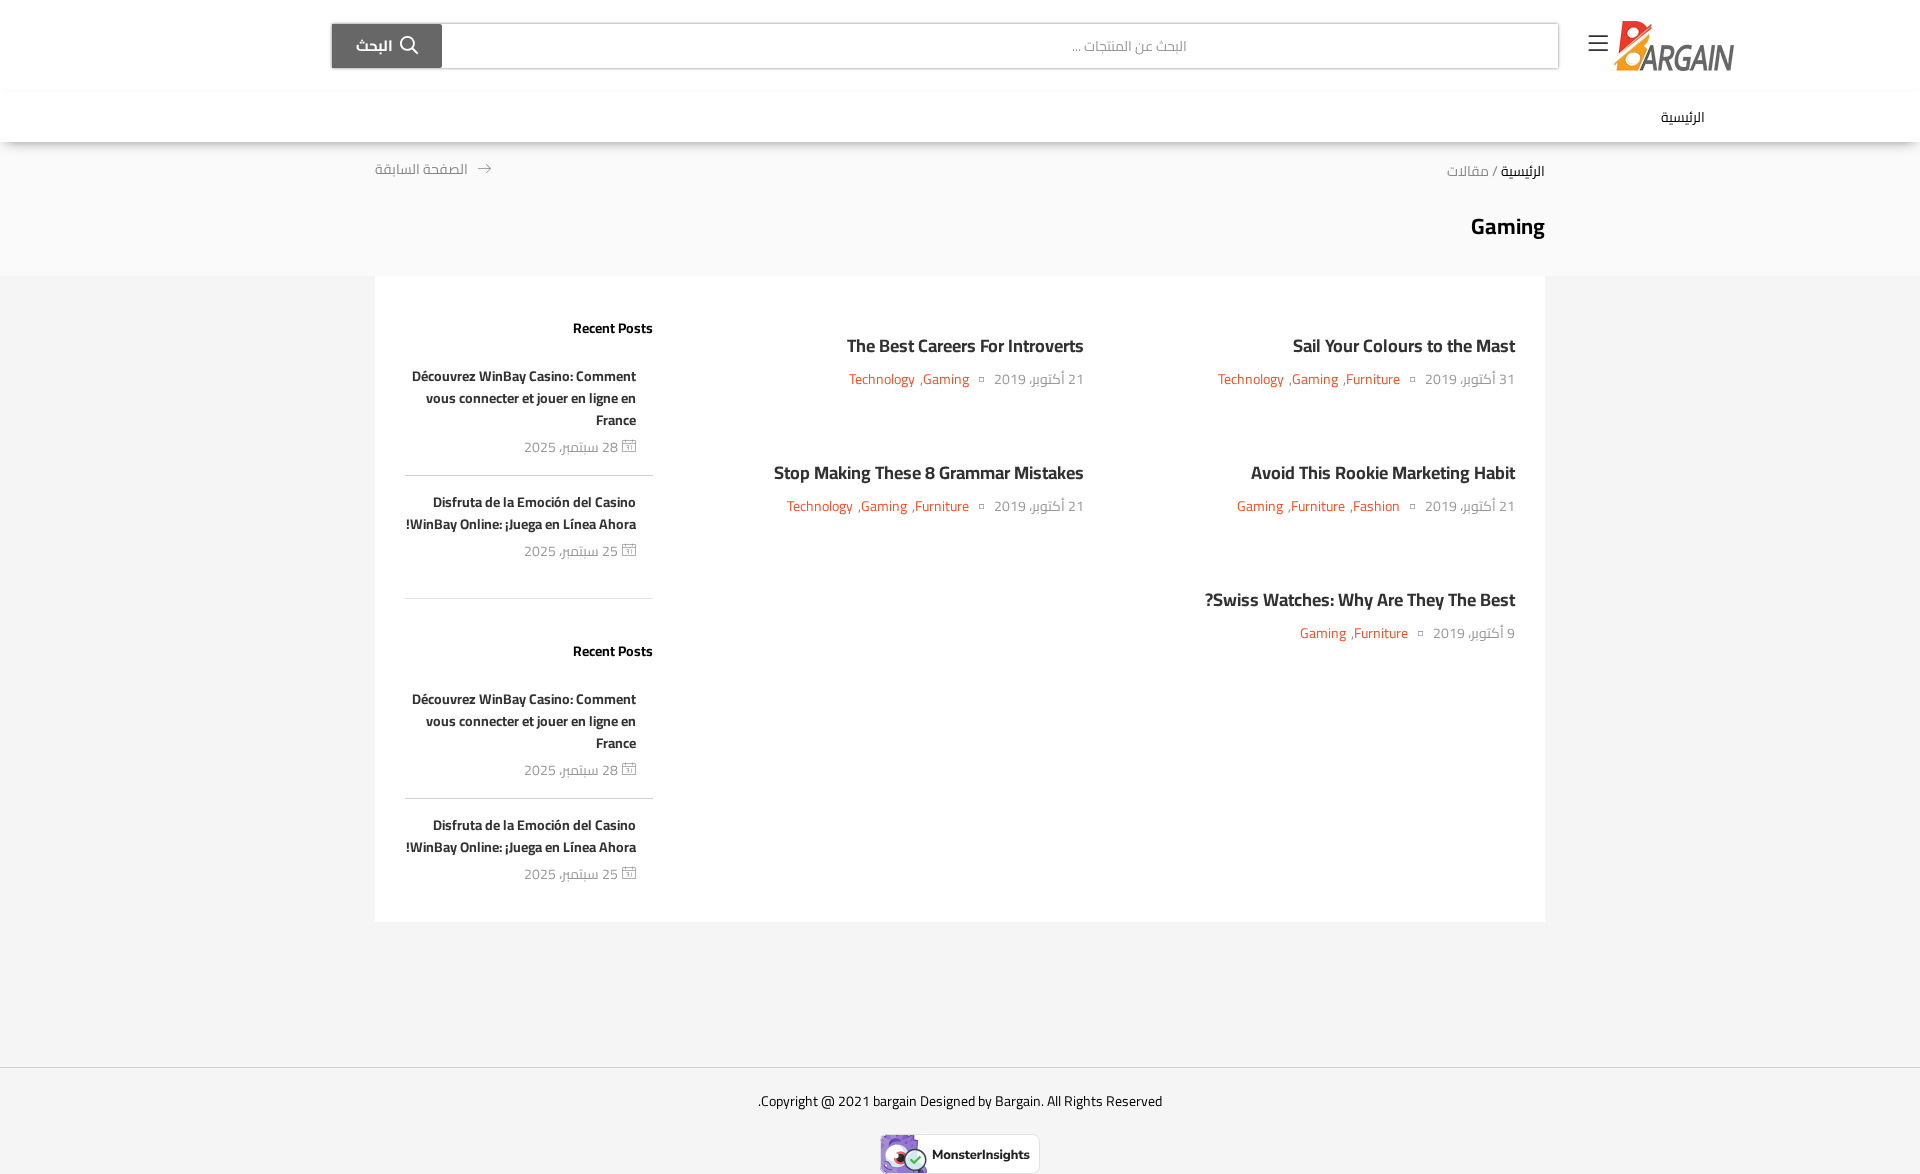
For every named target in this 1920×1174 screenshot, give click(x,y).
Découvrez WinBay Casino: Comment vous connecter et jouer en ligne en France (524, 398)
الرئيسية (1683, 117)
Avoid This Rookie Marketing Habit (1383, 472)
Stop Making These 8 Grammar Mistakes (929, 472)
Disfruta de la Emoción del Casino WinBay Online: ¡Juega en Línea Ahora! (521, 513)
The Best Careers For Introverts (965, 345)
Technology (1251, 379)
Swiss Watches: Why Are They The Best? (1360, 599)
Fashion (1376, 506)
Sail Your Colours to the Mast (1404, 345)
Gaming (1315, 379)
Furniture (1373, 379)
